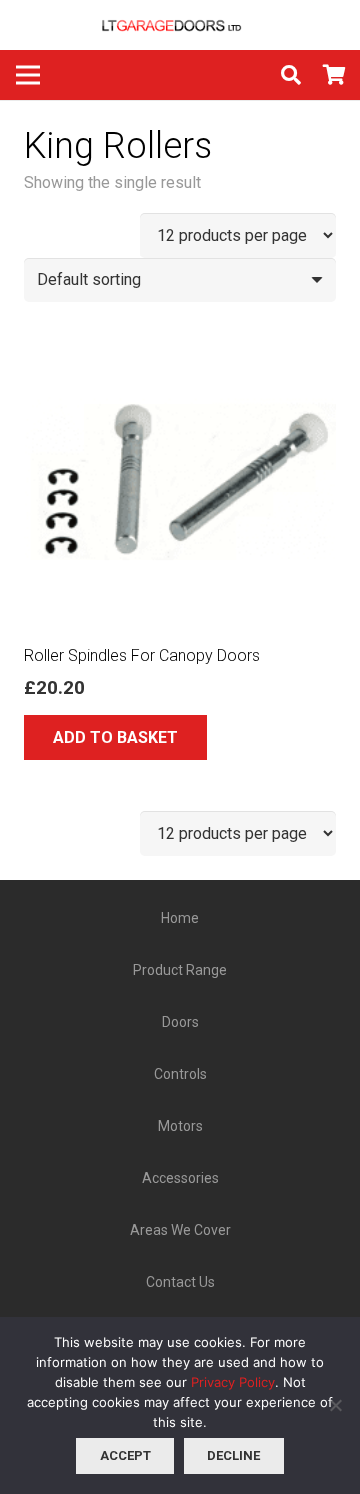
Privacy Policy (233, 1382)
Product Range (180, 970)
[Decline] (335, 1405)
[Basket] (335, 75)
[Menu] (28, 75)
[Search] (291, 75)
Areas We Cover (180, 1230)
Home (180, 918)
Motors (180, 1126)
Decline (233, 1455)
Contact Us (180, 1282)
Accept (125, 1455)
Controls (180, 1074)
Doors (180, 1022)
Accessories (180, 1178)
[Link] (180, 25)
